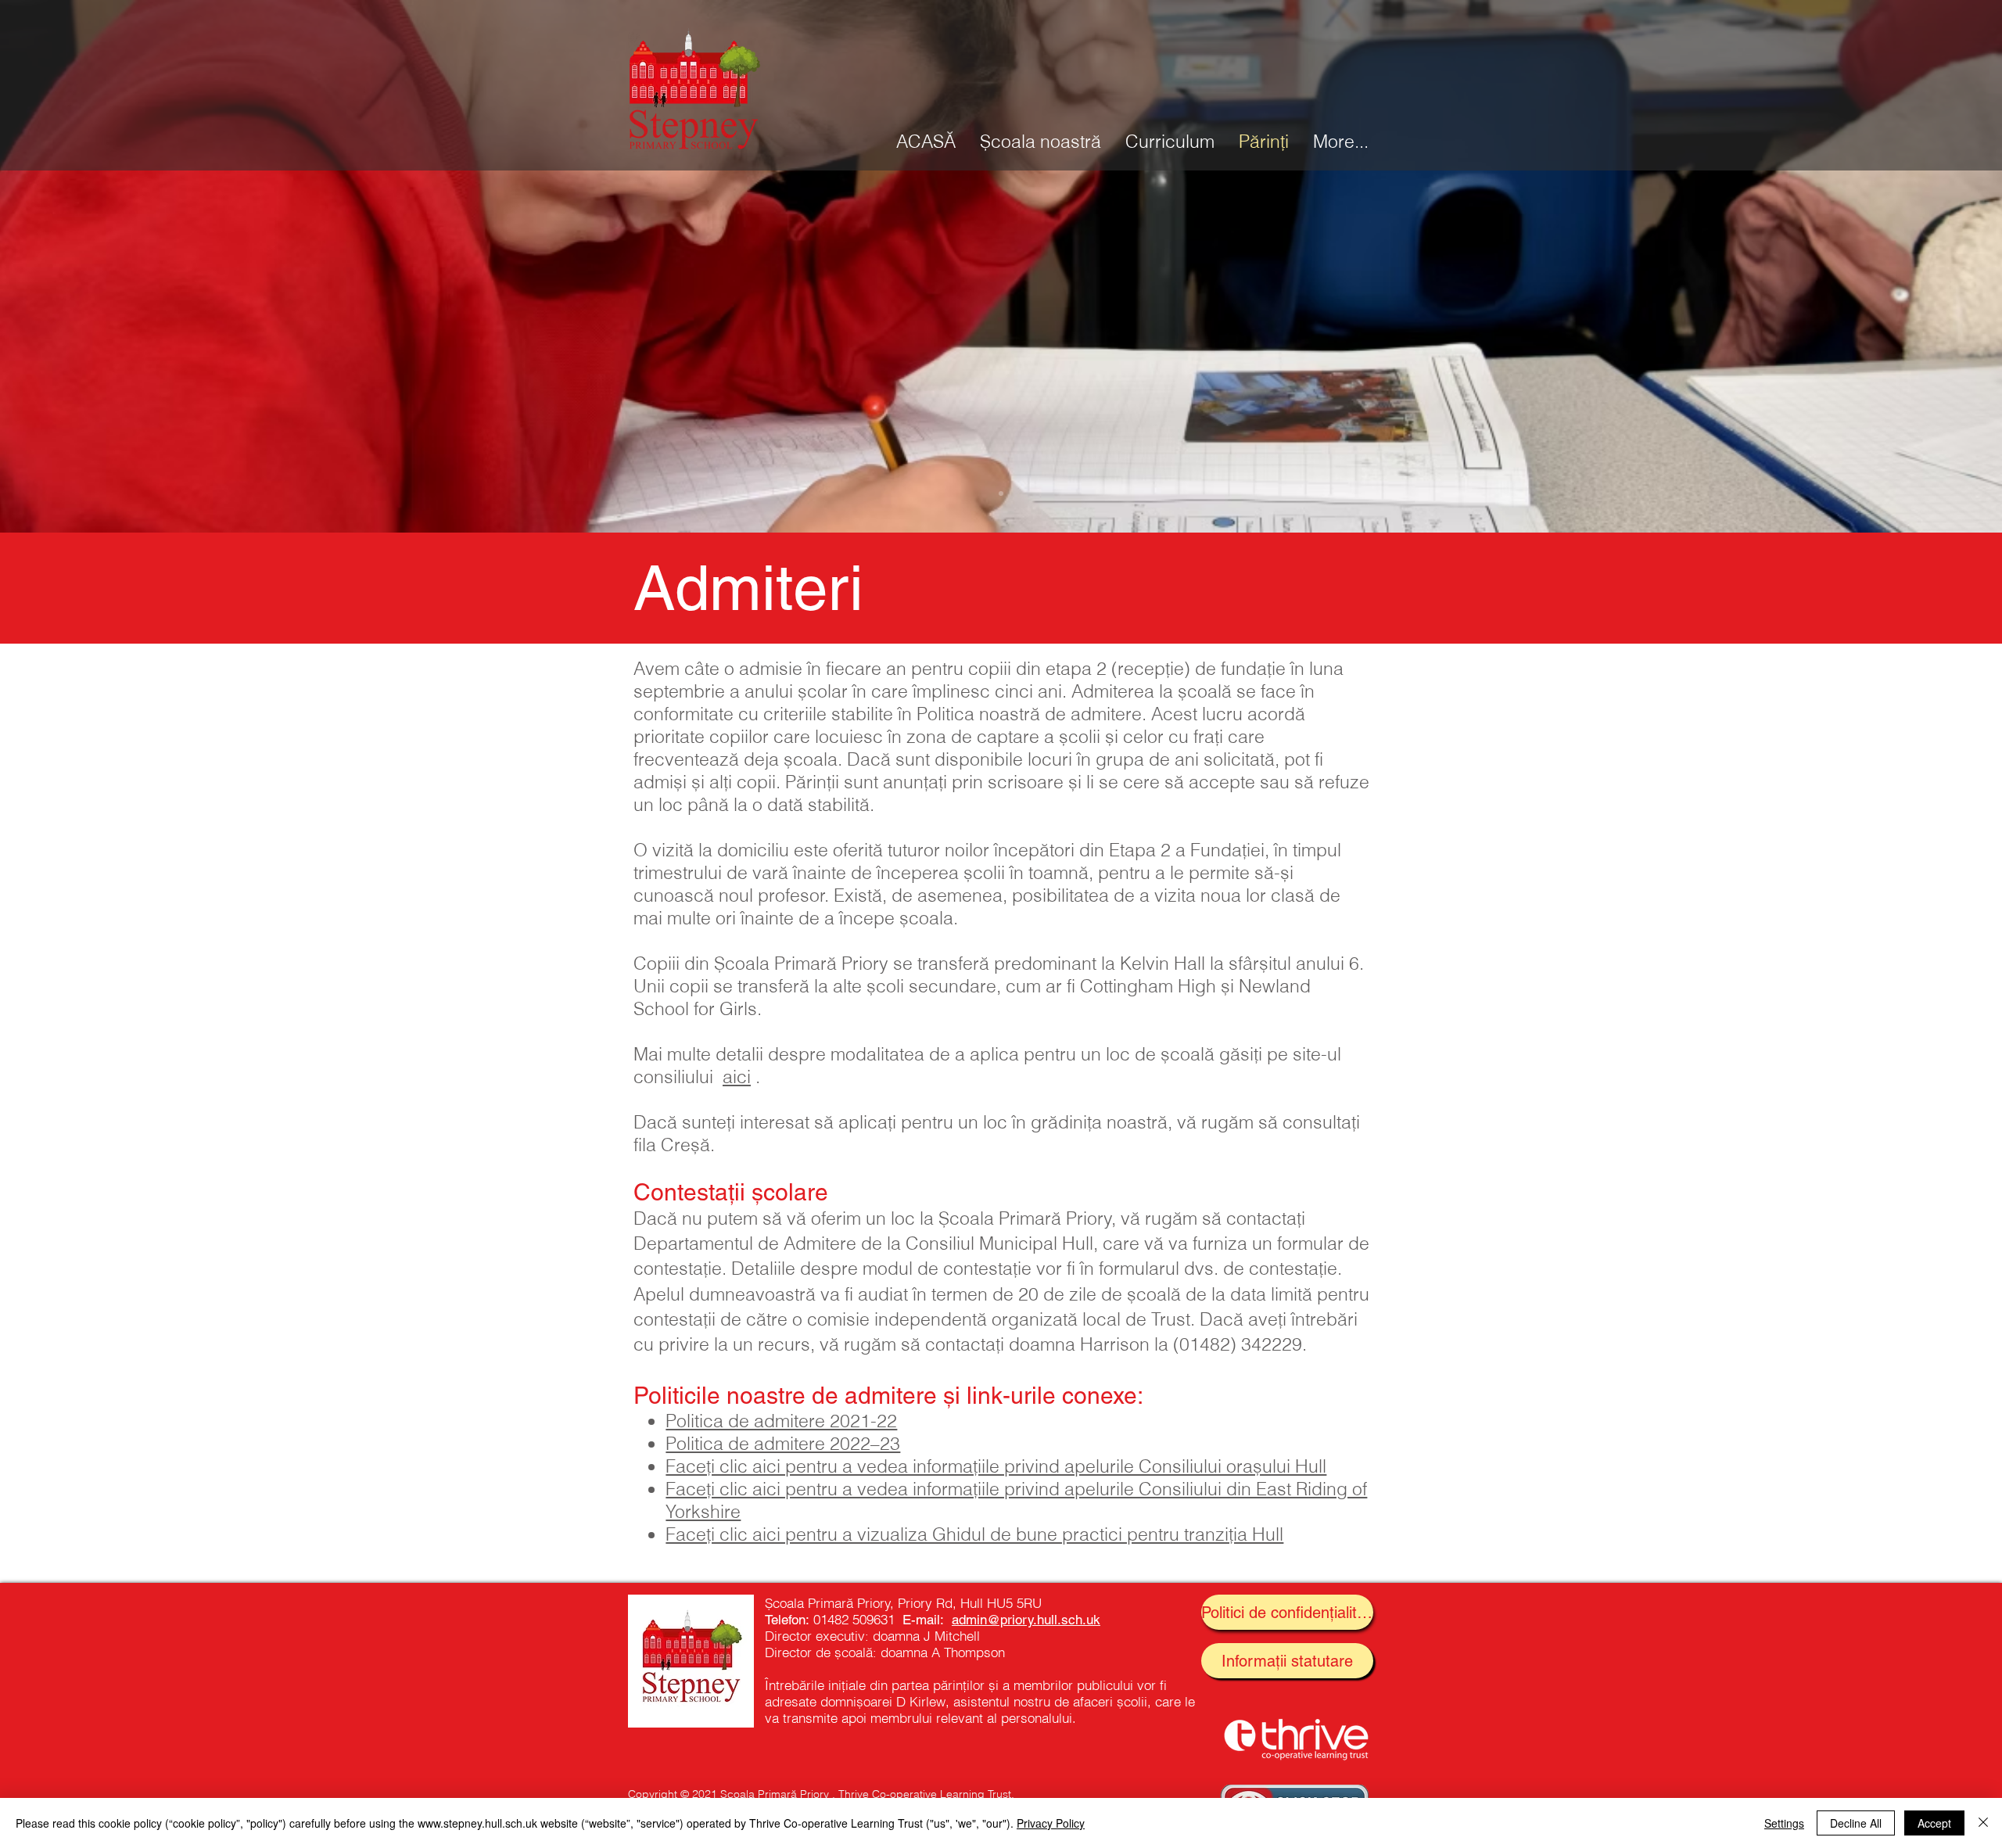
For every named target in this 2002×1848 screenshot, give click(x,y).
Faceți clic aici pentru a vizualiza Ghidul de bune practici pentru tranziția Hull (974, 1534)
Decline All (1856, 1823)
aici (737, 1077)
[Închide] (1983, 1823)
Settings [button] (1784, 1823)
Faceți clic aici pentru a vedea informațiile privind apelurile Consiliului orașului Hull (996, 1466)
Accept (1934, 1823)
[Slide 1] (1001, 493)
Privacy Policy (1051, 1823)
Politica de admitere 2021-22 (781, 1421)
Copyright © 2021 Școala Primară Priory (728, 1794)
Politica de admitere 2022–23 (783, 1443)
